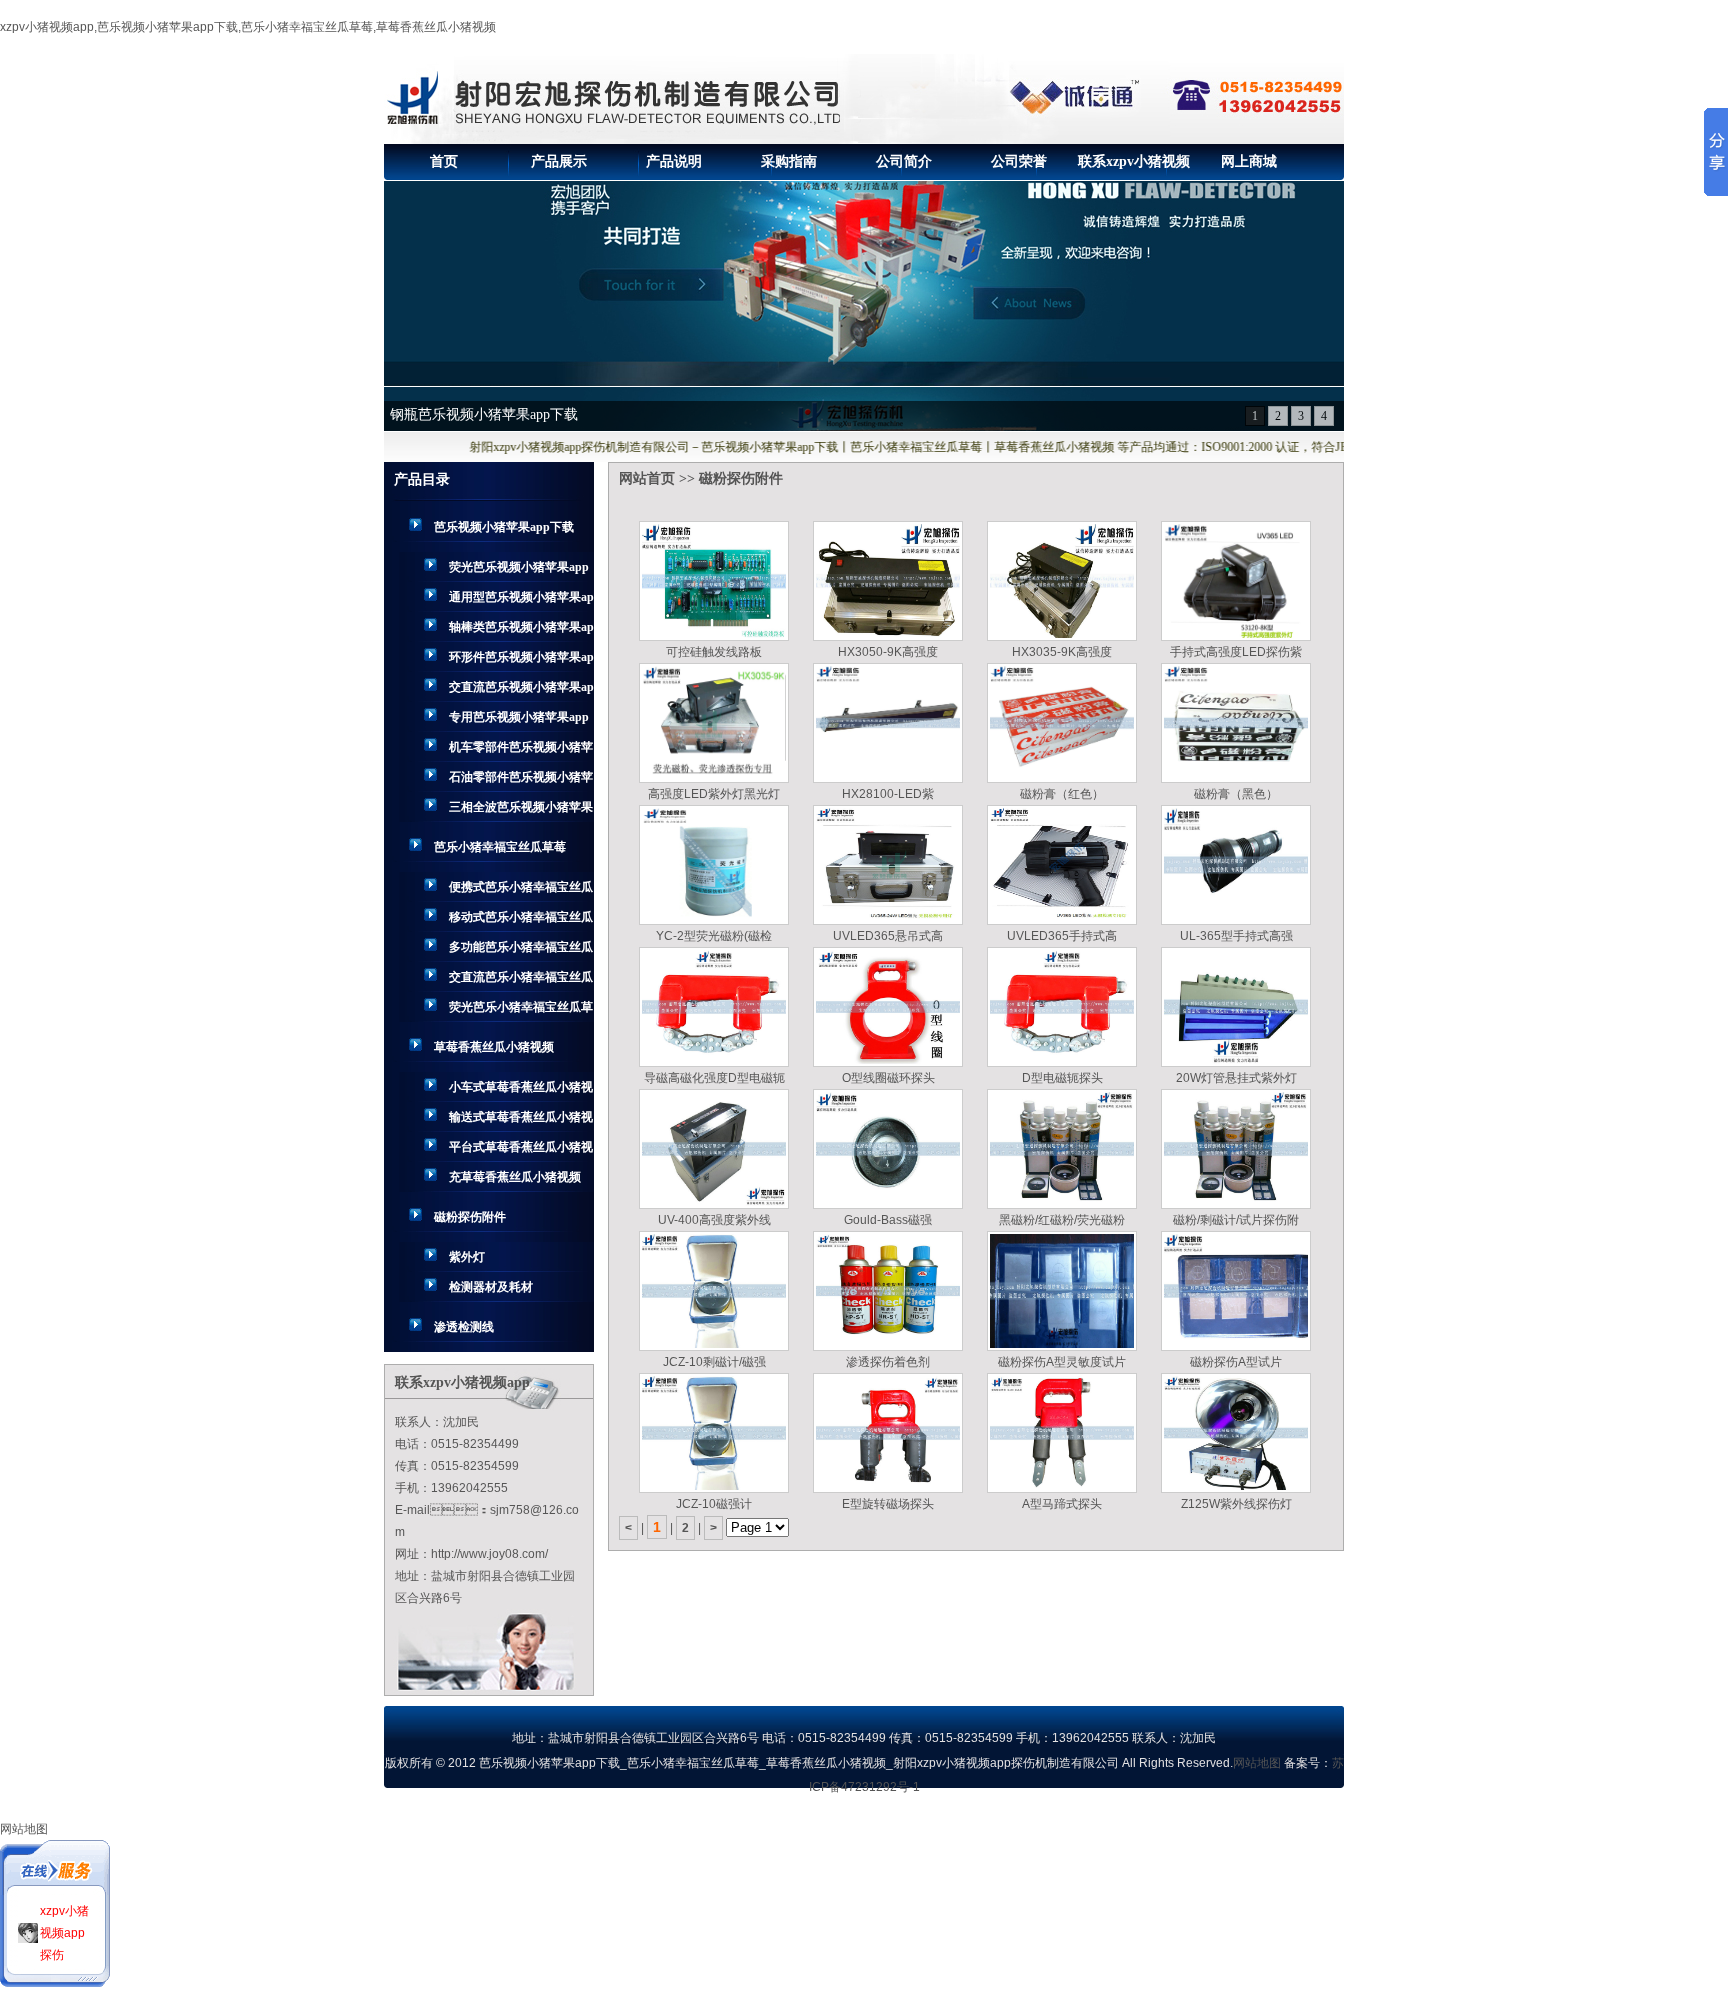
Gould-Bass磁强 (888, 1220)
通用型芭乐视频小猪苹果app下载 (521, 601)
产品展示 (559, 161)
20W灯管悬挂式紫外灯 (1236, 1078)
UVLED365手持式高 (1062, 936)
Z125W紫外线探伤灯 (1236, 1504)
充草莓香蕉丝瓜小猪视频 (515, 1177)
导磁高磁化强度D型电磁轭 (714, 1078)
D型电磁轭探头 (1062, 1078)
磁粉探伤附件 (470, 1217)
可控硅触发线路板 (714, 652)
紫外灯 (467, 1257)
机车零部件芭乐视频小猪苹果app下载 (521, 751)
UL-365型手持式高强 (1236, 936)
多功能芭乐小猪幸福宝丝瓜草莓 (521, 951)
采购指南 (789, 161)
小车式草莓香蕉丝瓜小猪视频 (521, 1091)
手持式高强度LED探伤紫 (1236, 652)
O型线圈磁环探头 (888, 1078)
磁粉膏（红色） (1062, 794)
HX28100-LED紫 (888, 794)
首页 (444, 161)
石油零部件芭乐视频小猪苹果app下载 (521, 781)
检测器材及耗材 (491, 1287)
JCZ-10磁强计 (714, 1504)
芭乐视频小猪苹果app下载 (504, 527)
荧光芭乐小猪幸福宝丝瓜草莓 (521, 1011)
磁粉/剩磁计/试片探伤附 (1236, 1220)
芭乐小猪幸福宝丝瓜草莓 (500, 847)
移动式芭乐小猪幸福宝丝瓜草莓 (521, 921)
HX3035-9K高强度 (1062, 652)
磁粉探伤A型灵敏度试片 (1062, 1362)
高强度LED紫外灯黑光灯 (714, 794)
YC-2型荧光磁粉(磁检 (714, 936)
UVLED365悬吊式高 (888, 936)
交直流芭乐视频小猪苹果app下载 (521, 691)
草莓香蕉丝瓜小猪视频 (494, 1047)
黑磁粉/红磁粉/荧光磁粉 (1062, 1220)
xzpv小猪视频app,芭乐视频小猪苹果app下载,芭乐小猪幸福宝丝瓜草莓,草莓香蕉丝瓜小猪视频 (248, 27)
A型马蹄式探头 (1062, 1504)
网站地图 (1257, 1763)
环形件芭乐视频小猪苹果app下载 (521, 661)
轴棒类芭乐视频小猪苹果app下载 (521, 631)
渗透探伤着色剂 (888, 1362)
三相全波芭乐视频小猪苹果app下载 (521, 811)
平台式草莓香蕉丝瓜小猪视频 (521, 1151)
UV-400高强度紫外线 (714, 1220)
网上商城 (1249, 161)
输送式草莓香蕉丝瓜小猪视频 (521, 1121)
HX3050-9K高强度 (888, 652)
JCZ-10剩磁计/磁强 (714, 1362)
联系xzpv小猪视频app (1134, 167)
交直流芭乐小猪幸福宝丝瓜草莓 (521, 981)
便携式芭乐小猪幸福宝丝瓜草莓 (521, 891)
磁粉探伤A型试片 (1236, 1362)
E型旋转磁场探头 (888, 1504)
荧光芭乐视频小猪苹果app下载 (519, 571)
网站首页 (647, 478)
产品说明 (674, 161)
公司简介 (904, 161)
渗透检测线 (464, 1327)
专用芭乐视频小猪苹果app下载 (519, 721)
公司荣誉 (1019, 161)
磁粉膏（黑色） (1236, 794)
